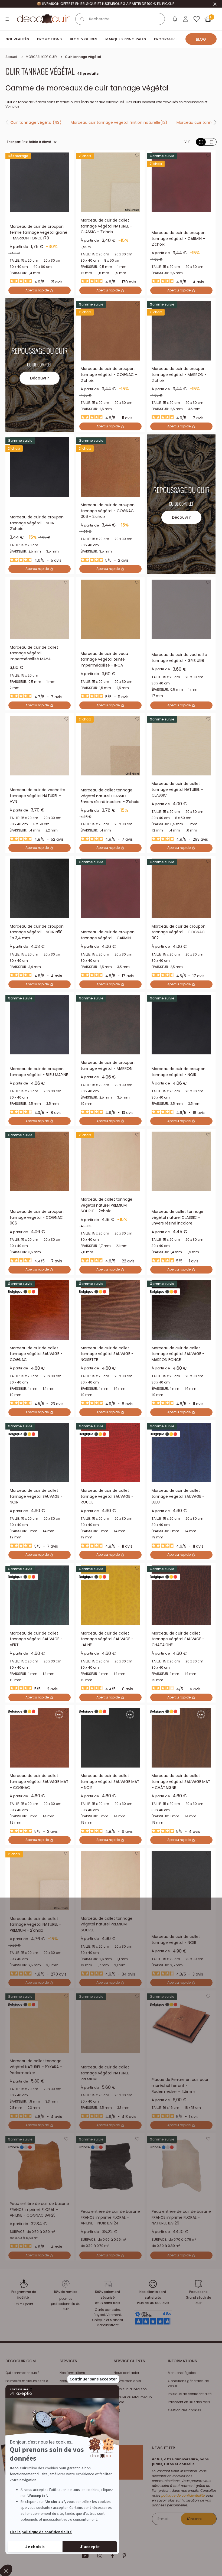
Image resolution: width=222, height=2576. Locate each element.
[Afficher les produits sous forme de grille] (201, 142)
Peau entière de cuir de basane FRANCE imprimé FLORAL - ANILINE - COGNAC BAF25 (39, 2209)
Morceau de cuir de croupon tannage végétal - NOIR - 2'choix (37, 523)
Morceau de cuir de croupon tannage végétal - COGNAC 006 (37, 1217)
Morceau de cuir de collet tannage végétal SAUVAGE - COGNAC (36, 1354)
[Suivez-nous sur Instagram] (100, 2556)
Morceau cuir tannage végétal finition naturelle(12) (119, 122)
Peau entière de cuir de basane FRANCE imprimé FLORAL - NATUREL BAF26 (181, 2217)
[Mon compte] (186, 19)
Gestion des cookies (185, 2410)
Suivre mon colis (127, 2381)
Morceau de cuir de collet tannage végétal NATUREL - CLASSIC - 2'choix (106, 226)
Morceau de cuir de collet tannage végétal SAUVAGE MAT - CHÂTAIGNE (181, 1781)
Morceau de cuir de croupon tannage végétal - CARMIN (108, 935)
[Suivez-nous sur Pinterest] (124, 2556)
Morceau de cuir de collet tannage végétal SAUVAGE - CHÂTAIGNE (178, 1639)
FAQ (117, 2410)
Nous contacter (126, 2373)
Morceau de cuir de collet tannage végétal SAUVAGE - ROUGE (107, 1496)
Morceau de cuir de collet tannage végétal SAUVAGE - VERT (36, 1639)
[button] (66, 157)
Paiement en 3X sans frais (189, 2402)
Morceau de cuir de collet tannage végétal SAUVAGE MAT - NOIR (110, 1781)
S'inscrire (194, 2519)
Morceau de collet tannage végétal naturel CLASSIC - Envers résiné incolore (177, 1217)
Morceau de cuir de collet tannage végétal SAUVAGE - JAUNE (107, 1639)
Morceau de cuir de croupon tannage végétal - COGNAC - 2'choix (109, 374)
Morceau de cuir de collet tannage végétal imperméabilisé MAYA (34, 653)
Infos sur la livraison (130, 2389)
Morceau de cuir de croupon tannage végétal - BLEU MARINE (39, 1072)
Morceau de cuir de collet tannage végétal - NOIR (176, 1940)
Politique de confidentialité (190, 2394)
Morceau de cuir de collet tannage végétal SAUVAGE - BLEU (178, 1496)
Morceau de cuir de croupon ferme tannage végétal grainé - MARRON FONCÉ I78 (39, 232)
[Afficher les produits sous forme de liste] (211, 142)
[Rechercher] (82, 19)
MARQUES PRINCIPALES (126, 39)
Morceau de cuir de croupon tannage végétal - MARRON (108, 1066)
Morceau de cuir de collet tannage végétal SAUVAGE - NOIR (36, 1496)
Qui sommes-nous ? (22, 2373)
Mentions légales (182, 2373)
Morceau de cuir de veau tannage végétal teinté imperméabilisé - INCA (104, 659)
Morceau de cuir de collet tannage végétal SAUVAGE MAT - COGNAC (39, 1781)
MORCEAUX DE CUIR (41, 57)
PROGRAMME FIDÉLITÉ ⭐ (176, 39)
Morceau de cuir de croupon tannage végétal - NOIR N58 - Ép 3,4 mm (38, 932)
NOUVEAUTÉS (17, 39)
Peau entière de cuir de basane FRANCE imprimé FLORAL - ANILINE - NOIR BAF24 (110, 2217)
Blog (201, 39)
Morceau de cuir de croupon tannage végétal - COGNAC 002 (179, 932)
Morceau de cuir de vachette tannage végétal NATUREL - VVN (37, 796)
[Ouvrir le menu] (8, 19)
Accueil (12, 57)
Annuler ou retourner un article (133, 2400)
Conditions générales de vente (188, 2383)
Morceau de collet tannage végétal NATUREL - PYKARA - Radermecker (36, 2067)
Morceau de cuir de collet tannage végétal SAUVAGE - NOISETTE (107, 1354)
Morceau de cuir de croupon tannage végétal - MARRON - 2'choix (179, 374)
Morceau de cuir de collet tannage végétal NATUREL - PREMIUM (106, 2073)
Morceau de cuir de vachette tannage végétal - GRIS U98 (179, 658)
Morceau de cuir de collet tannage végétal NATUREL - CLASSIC (177, 789)
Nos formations (72, 2373)
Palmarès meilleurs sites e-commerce (28, 2383)
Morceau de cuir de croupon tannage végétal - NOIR (179, 1072)
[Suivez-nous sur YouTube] (85, 2556)
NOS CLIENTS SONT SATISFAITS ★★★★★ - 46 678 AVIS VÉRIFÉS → (106, 4)
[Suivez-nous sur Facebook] (112, 2556)
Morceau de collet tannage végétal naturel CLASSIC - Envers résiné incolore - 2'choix (110, 796)
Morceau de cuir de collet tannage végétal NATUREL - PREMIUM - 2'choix (35, 1924)
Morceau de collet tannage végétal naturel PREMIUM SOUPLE (107, 1924)
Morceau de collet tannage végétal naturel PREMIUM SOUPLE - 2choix (107, 1205)
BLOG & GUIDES (84, 39)
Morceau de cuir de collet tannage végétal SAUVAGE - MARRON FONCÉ (178, 1354)
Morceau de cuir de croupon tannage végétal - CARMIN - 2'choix (179, 238)
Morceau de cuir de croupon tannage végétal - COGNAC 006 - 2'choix (108, 511)
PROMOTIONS (49, 39)
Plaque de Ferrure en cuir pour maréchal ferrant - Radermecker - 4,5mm (180, 2085)
